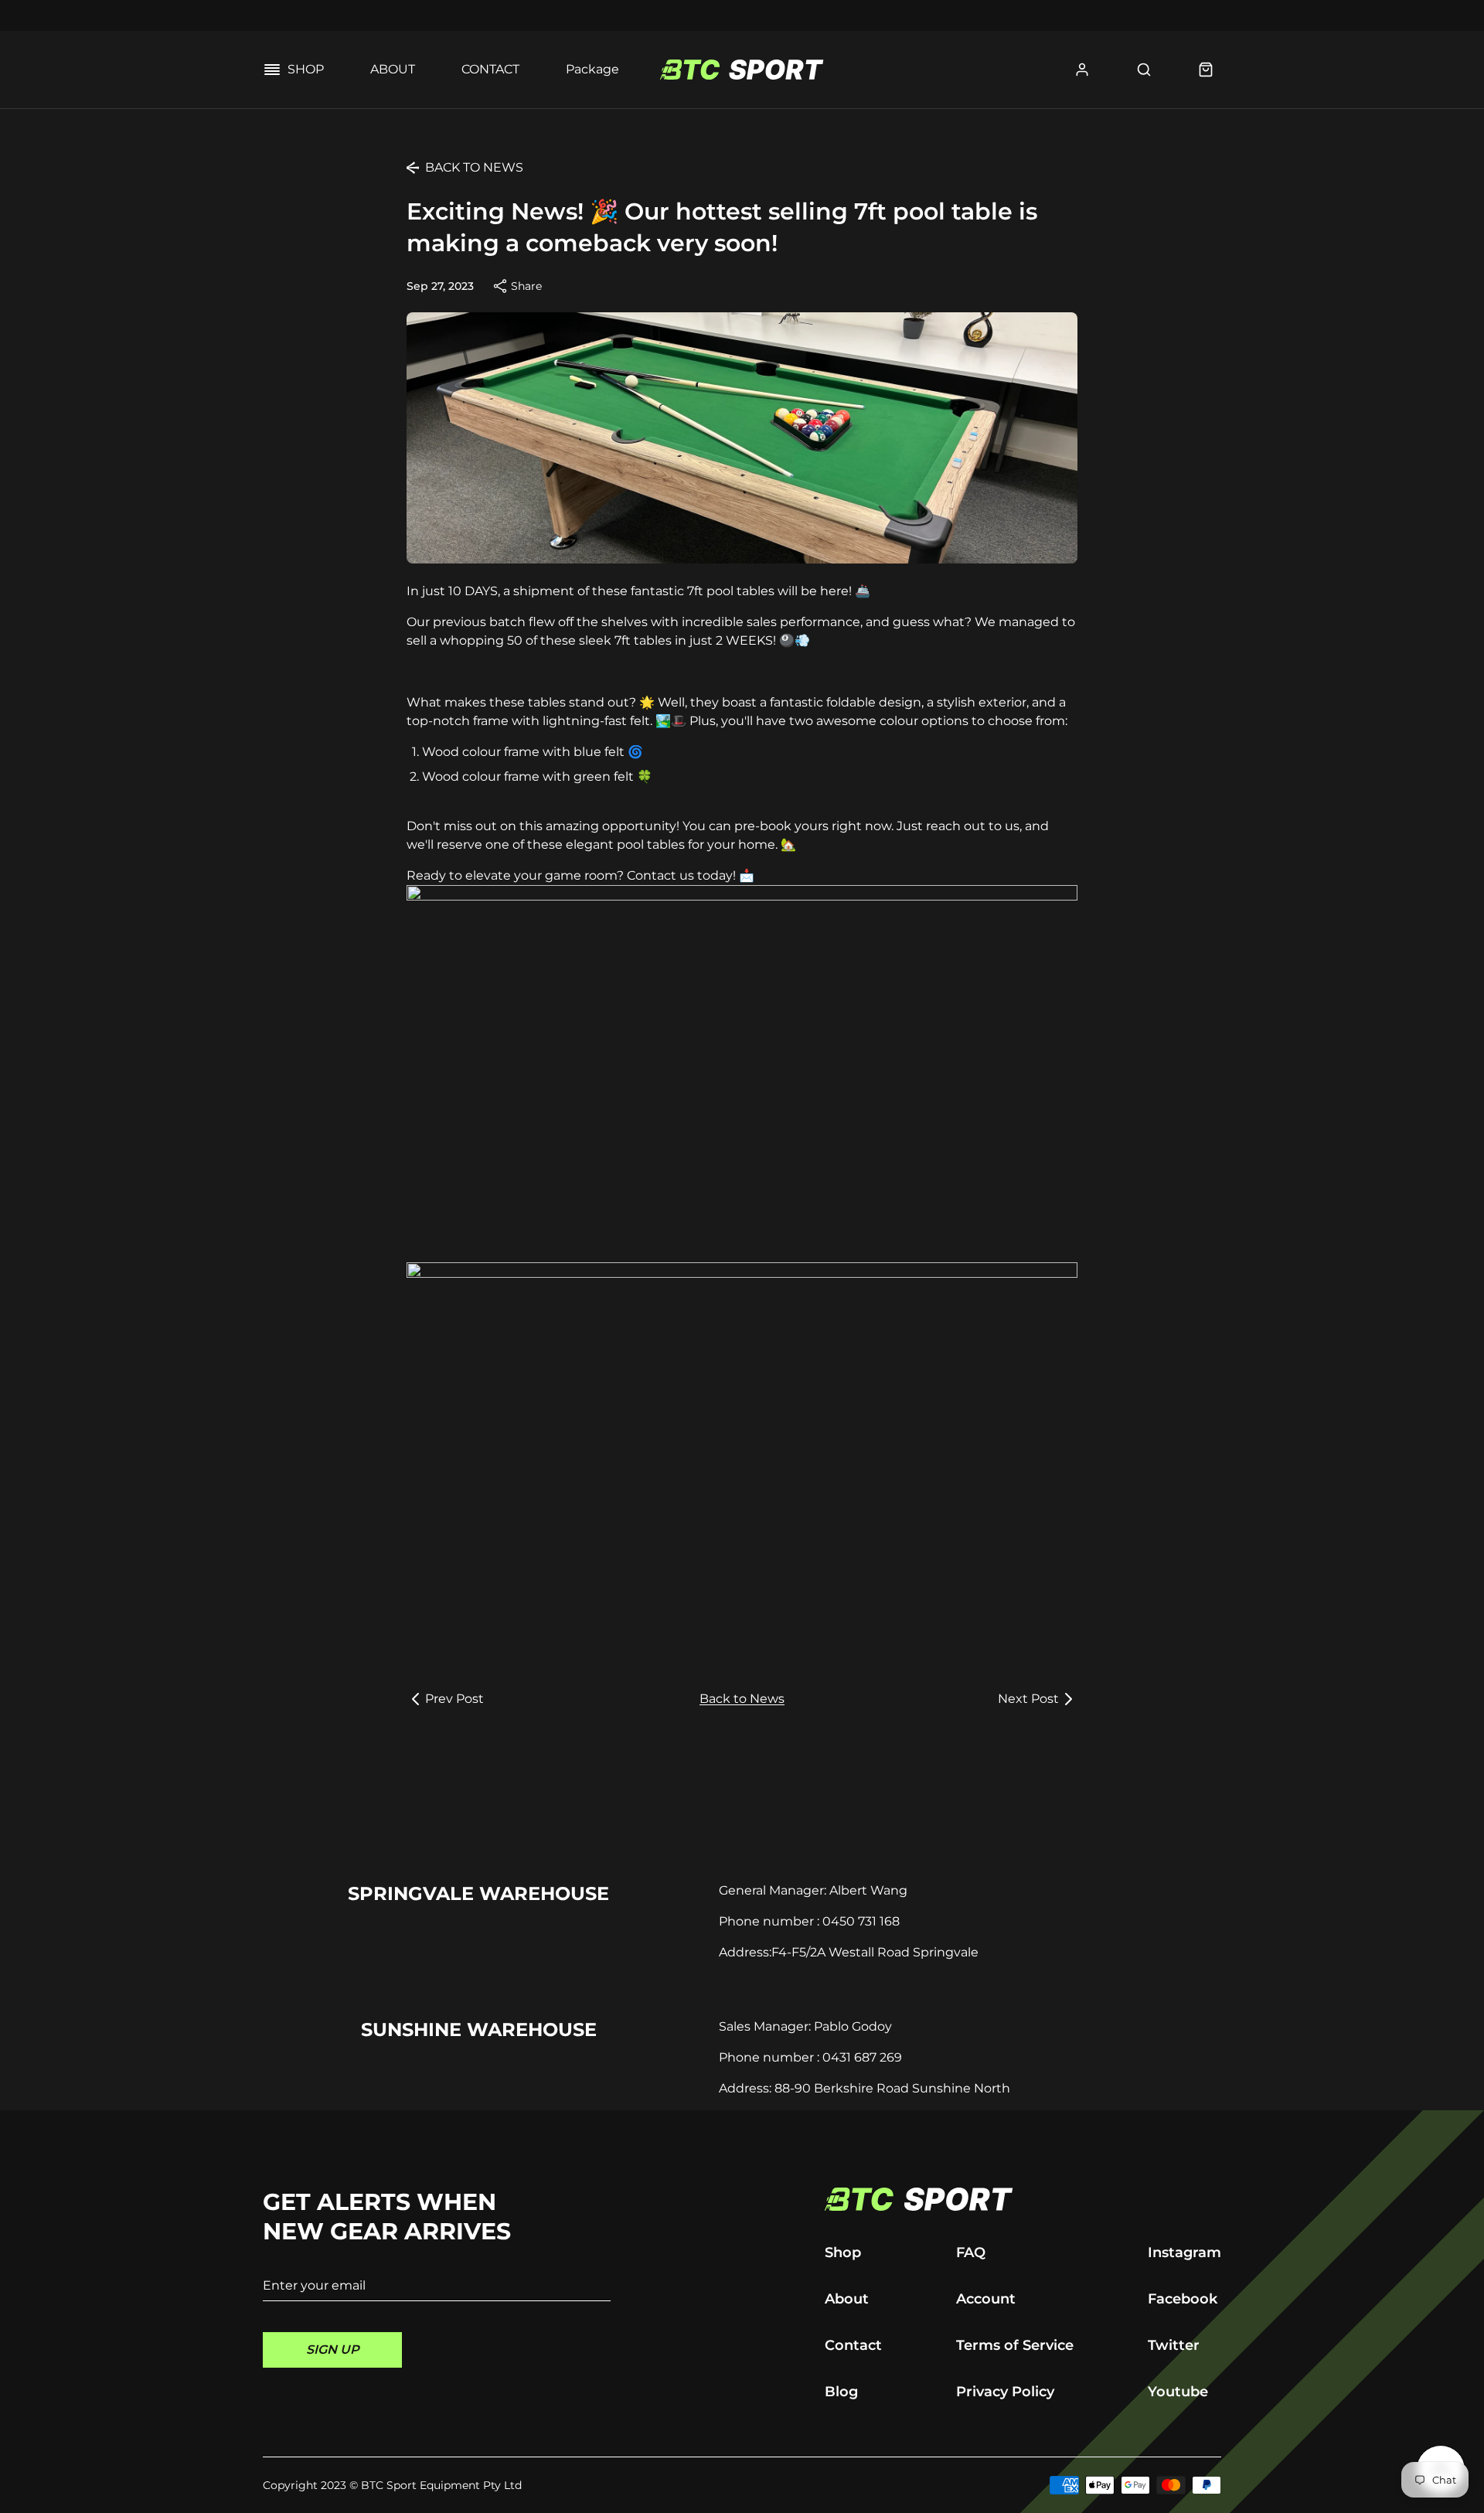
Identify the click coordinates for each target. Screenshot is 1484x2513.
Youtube (1178, 2392)
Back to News (742, 1699)
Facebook (1183, 2299)
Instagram (1184, 2253)
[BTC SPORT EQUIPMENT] (1023, 2199)
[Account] (1082, 70)
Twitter (1174, 2345)
